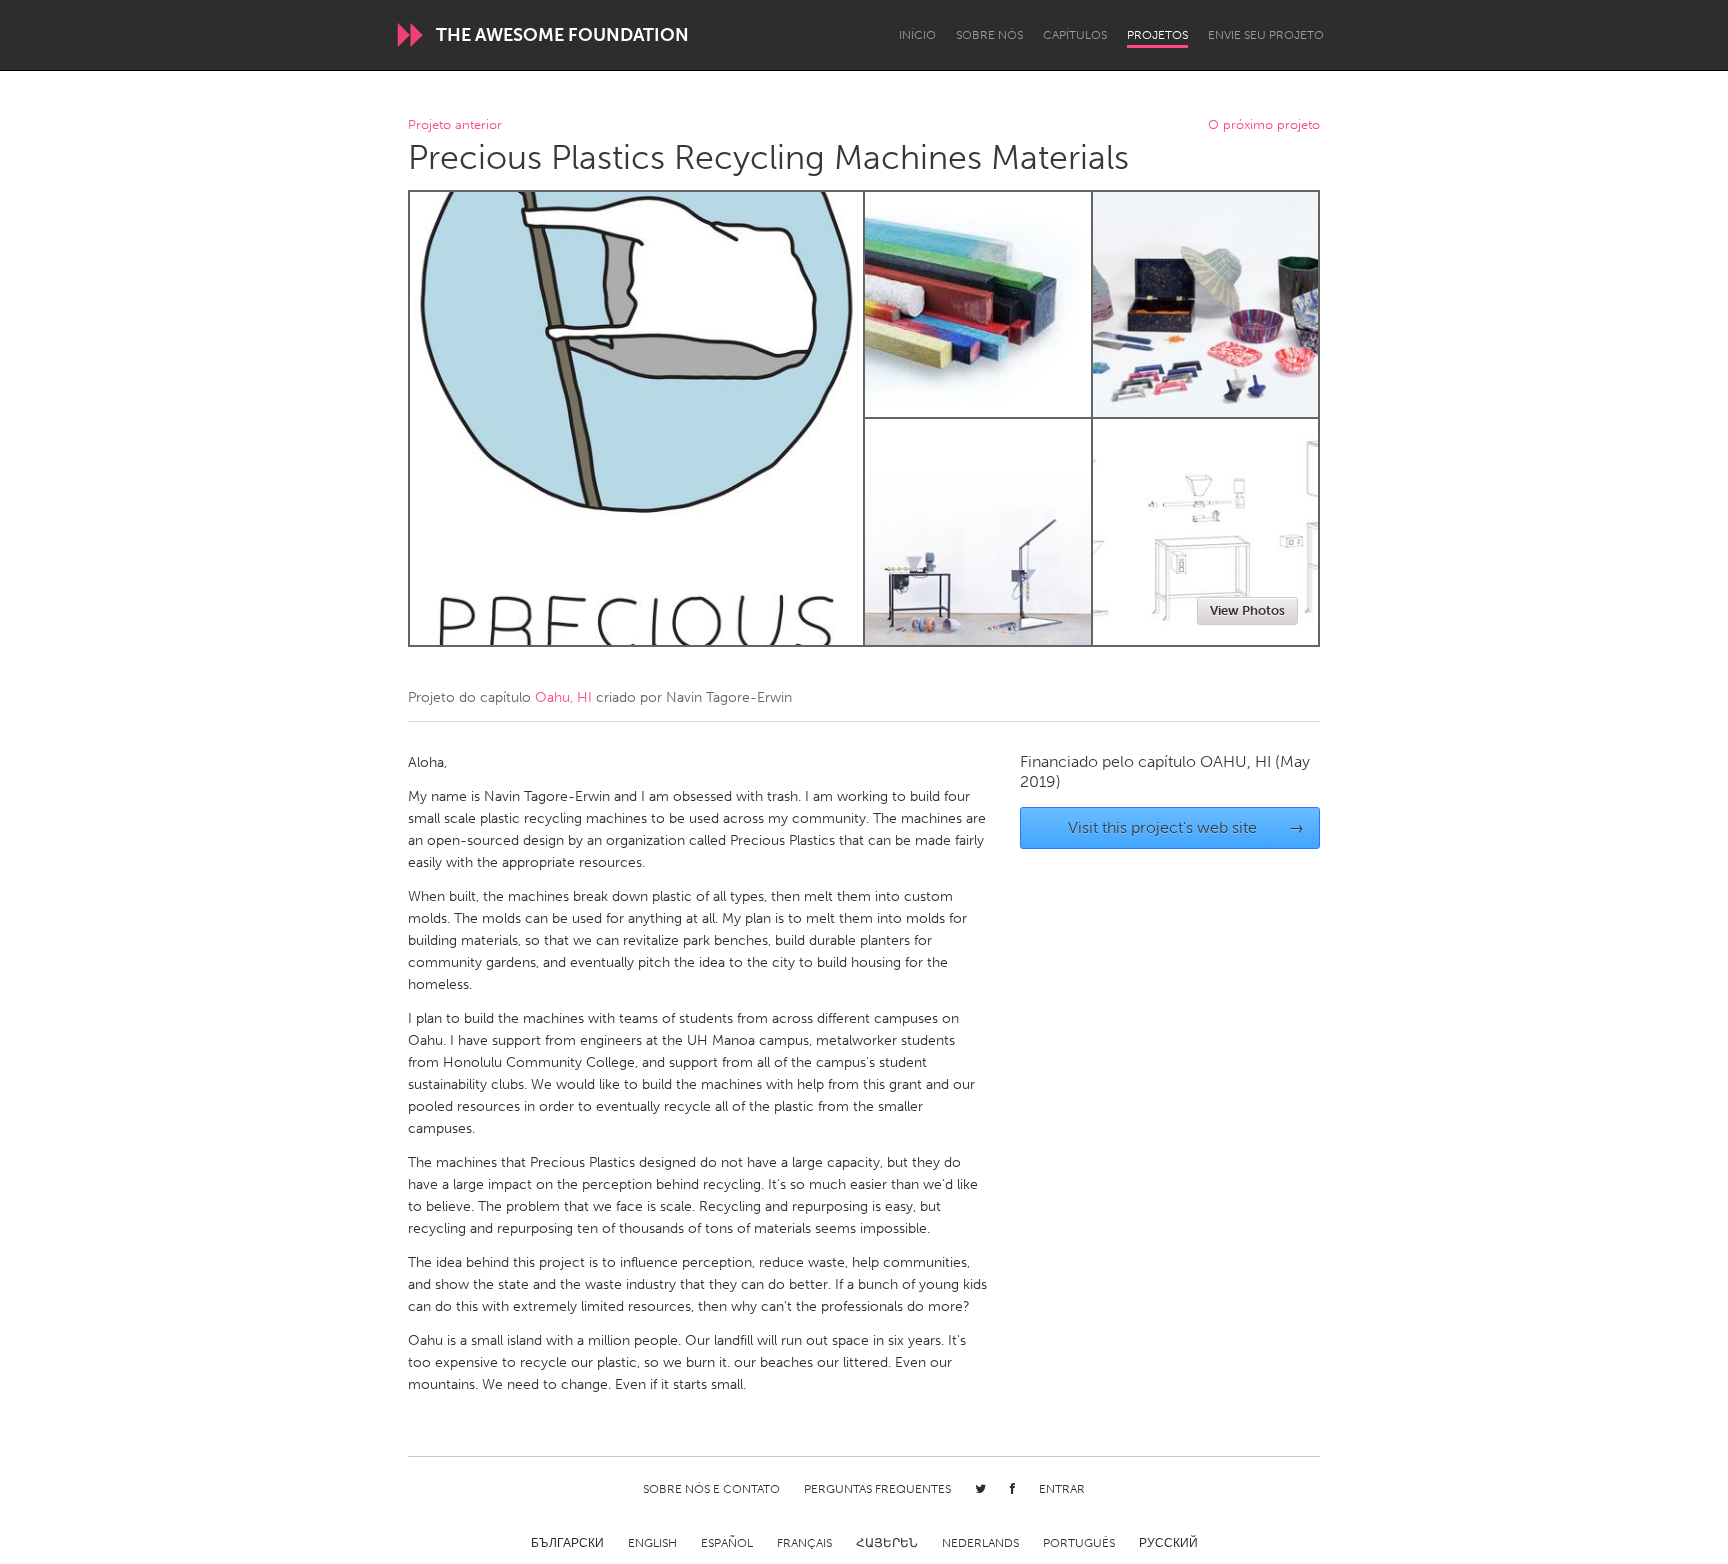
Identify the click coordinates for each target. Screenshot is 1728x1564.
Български (567, 1543)
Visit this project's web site (1186, 827)
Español (727, 1543)
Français (804, 1543)
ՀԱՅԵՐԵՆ (887, 1543)
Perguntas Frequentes (877, 1489)
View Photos (1247, 610)
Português (1079, 1543)
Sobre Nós (989, 35)
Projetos (1157, 35)
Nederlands (980, 1543)
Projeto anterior (455, 125)
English (652, 1543)
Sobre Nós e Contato (711, 1489)
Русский (1168, 1543)
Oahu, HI (563, 697)
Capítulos (1075, 35)
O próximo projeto (1264, 125)
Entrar (1062, 1489)
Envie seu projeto (1266, 35)
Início (917, 35)
